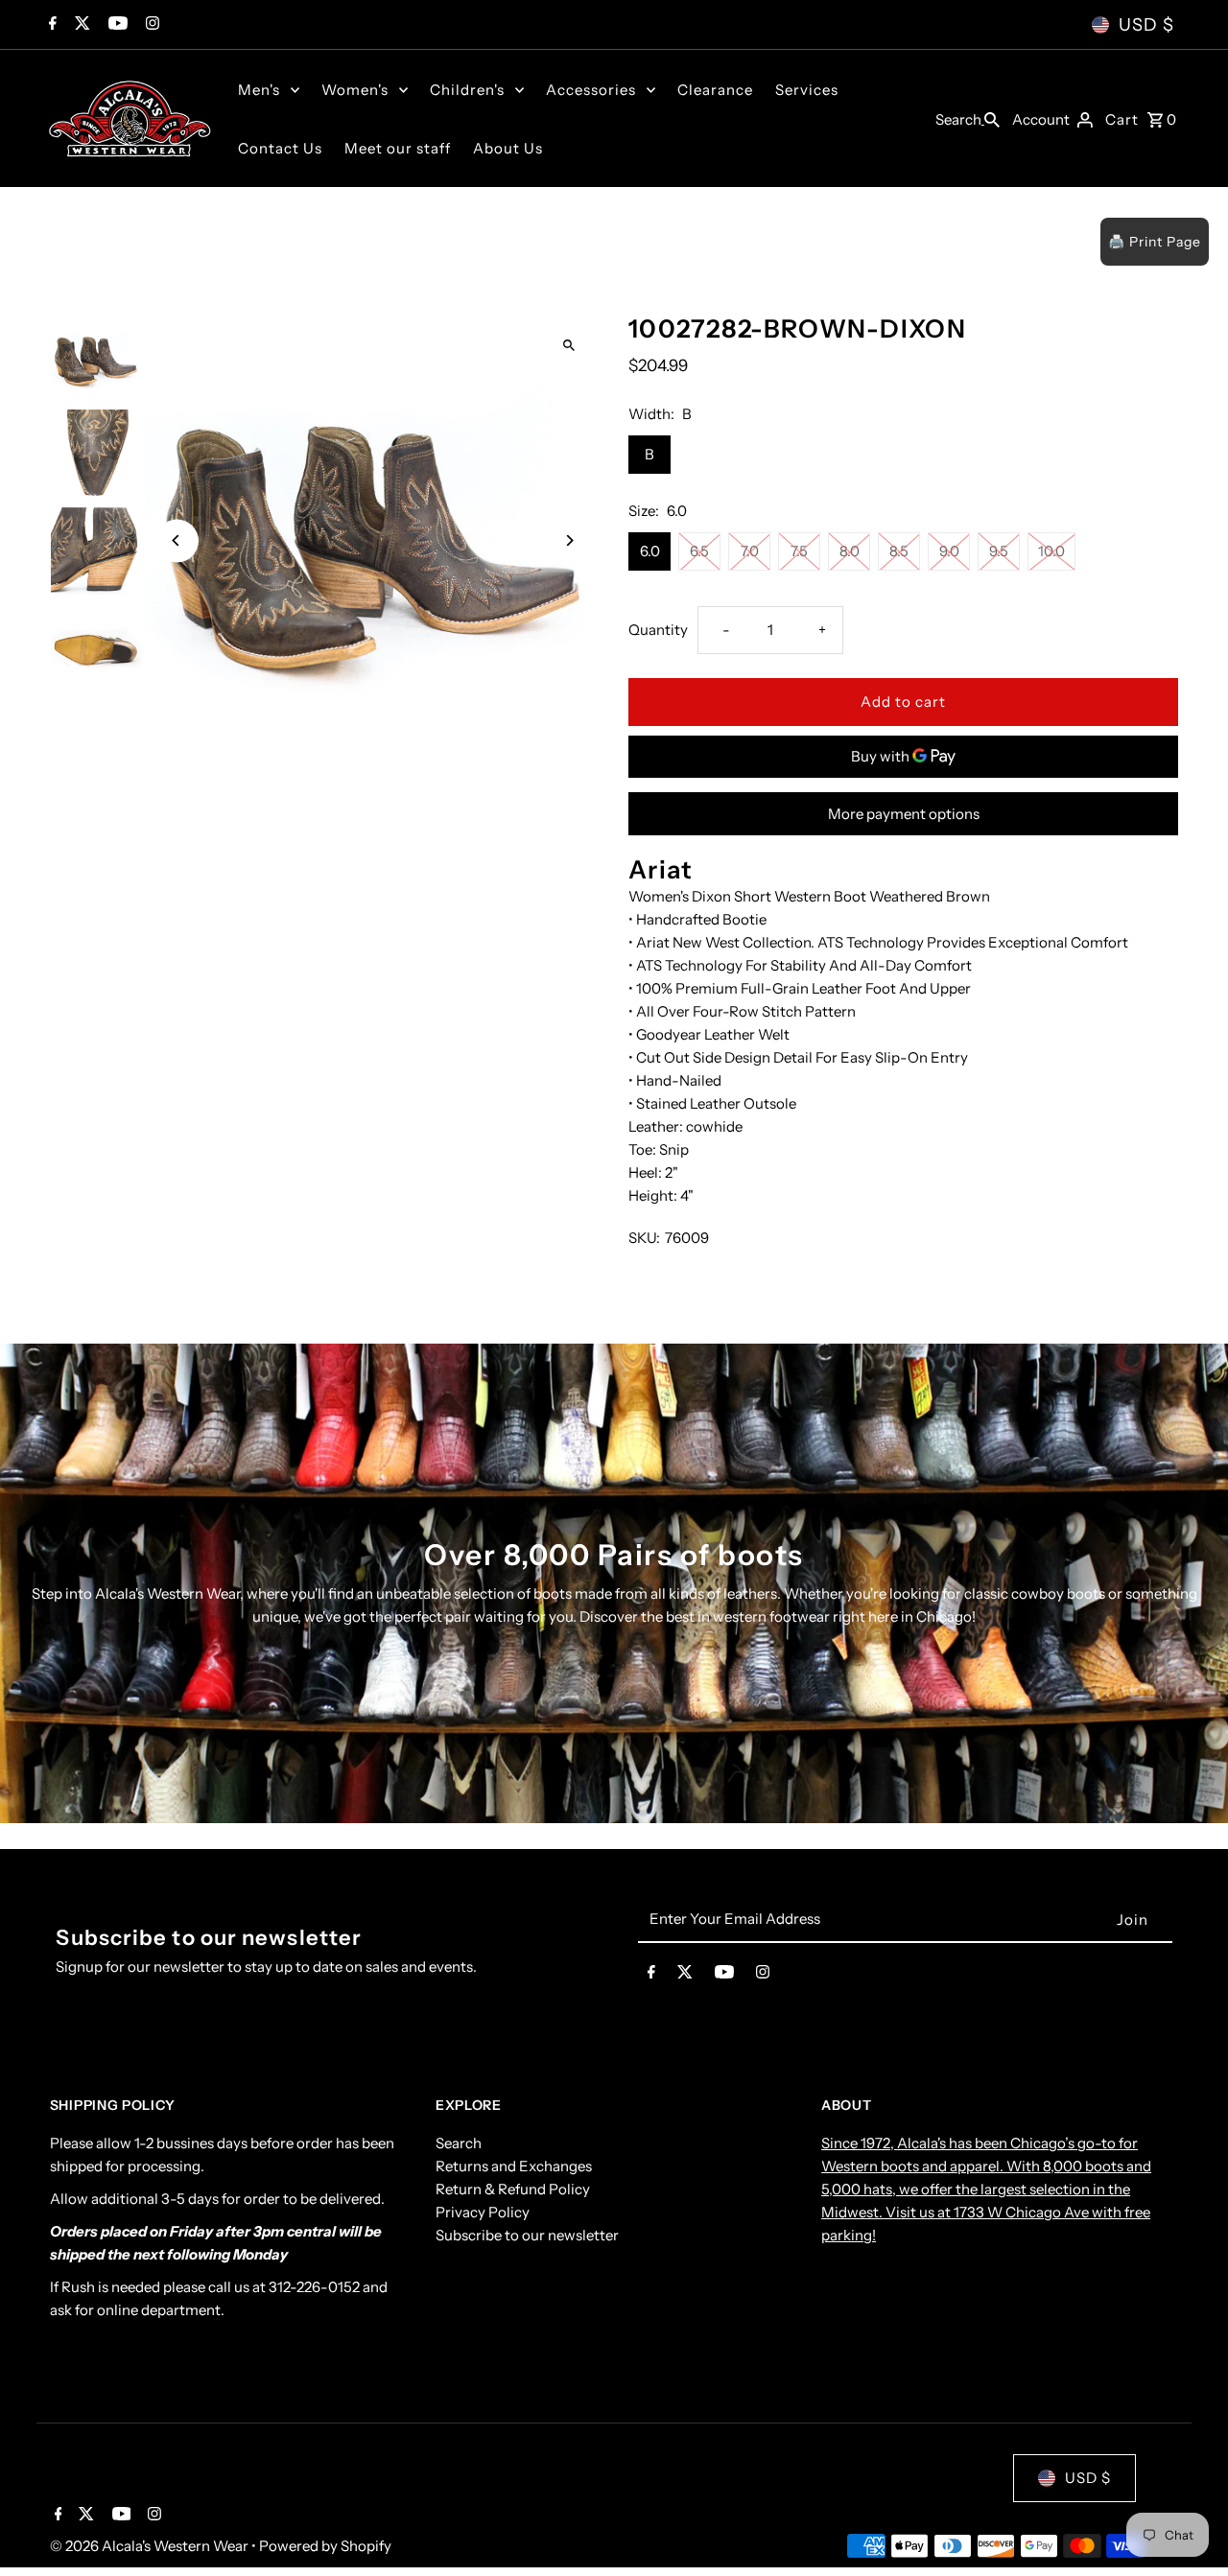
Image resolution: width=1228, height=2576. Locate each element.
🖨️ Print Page (1155, 242)
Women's (355, 90)
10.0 (1051, 551)
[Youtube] (116, 25)
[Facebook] (50, 25)
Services (807, 90)
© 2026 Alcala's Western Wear (151, 2546)
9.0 (949, 551)
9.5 (999, 551)
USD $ (1146, 25)
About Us (508, 148)
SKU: (644, 1238)
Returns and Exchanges (514, 2167)
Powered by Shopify (325, 2546)
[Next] (568, 540)
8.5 (899, 551)
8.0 (850, 551)
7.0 (750, 551)
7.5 (799, 551)
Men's (259, 90)
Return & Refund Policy (513, 2190)
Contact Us (280, 148)
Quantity (658, 630)
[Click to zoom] (568, 345)
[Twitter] (80, 25)
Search (459, 2144)
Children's (467, 90)
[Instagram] (150, 25)
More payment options (904, 814)
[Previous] (177, 540)
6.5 (699, 551)
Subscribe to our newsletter (527, 2236)
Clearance (715, 90)
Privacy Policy (483, 2213)
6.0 (650, 551)
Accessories (591, 90)
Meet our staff (398, 148)
